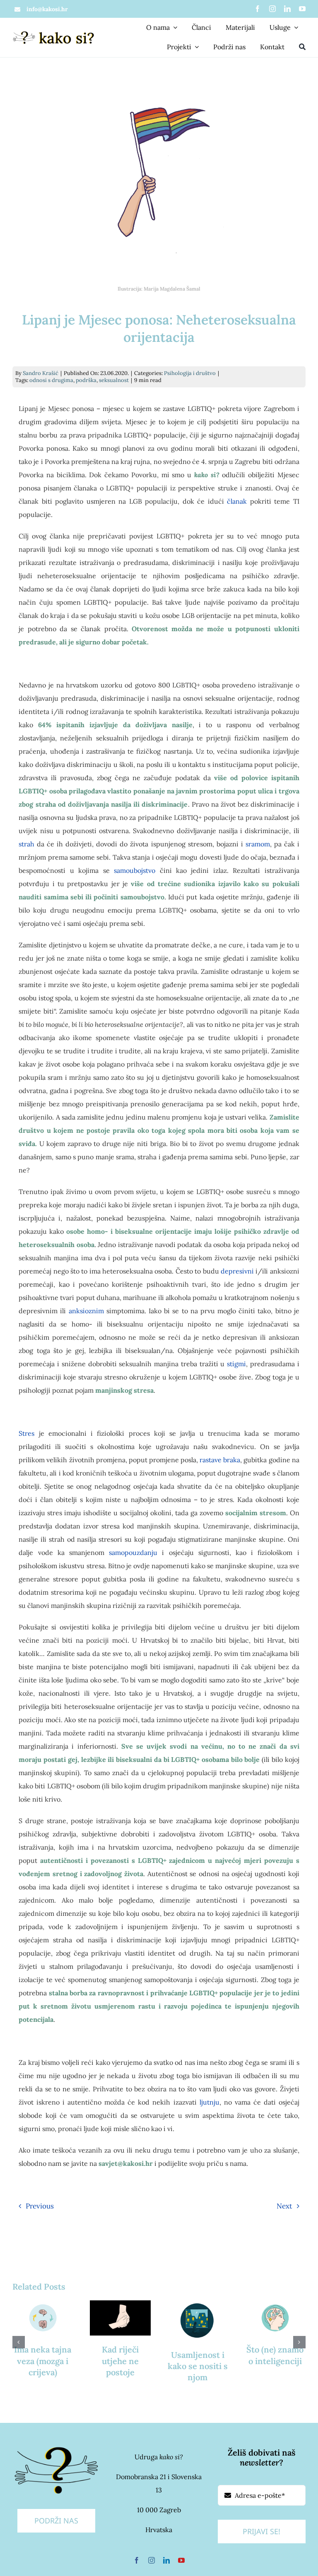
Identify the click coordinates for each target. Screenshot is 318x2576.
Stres (26, 1433)
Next (284, 2206)
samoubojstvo (135, 870)
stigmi (236, 1364)
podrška (86, 380)
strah (26, 844)
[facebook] (258, 9)
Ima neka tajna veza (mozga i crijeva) (43, 2361)
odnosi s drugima (51, 380)
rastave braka (220, 1460)
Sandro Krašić (41, 373)
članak (237, 501)
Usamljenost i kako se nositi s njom (198, 2366)
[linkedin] (287, 9)
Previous (40, 2206)
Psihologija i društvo (190, 373)
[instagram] (272, 9)
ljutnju (210, 2102)
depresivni (237, 1271)
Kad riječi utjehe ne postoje (120, 2361)
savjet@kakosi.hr (126, 2163)
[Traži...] (302, 48)
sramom (258, 844)
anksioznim (86, 1311)
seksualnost (114, 380)
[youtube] (302, 9)
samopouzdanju (133, 1552)
